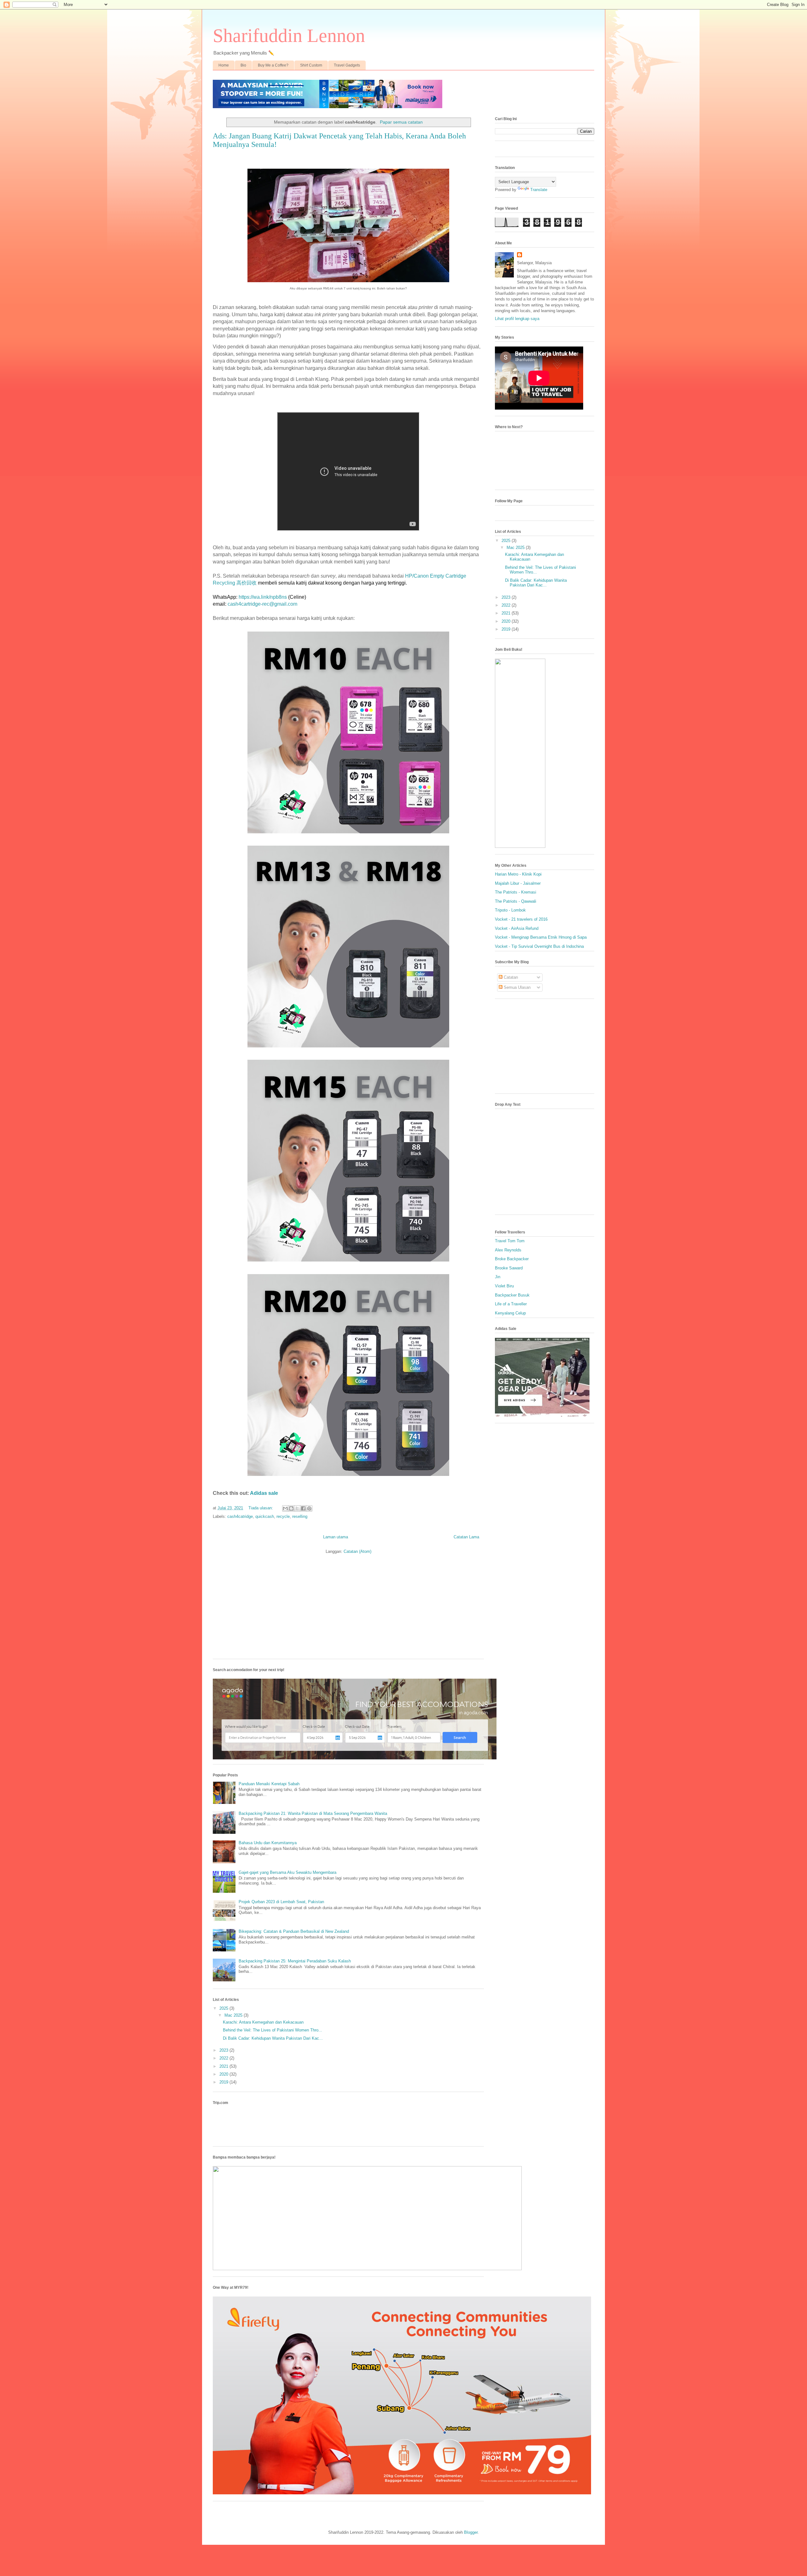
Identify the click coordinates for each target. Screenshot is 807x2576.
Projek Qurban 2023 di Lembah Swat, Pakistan (281, 1902)
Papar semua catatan (401, 122)
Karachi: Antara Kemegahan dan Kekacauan (263, 2022)
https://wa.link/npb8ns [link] (263, 597)
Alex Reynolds (508, 1250)
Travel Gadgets (347, 65)
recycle (283, 1516)
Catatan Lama (466, 1537)
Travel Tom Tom (510, 1241)
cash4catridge (240, 1516)
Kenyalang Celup (510, 1313)
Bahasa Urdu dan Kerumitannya (268, 1843)
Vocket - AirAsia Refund (517, 928)
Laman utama (336, 1537)
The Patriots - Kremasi (516, 892)
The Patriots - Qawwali (516, 901)
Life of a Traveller (511, 1304)
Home (224, 65)
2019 (224, 2082)
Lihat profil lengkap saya (517, 319)
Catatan (510, 977)
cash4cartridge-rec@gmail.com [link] (262, 604)
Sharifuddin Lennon (289, 36)
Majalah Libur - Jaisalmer (518, 883)
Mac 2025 (234, 2015)
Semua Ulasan (517, 987)
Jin (498, 1277)
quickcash (265, 1516)
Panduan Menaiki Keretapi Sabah (269, 1784)
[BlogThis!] (291, 1508)
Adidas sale (264, 1493)
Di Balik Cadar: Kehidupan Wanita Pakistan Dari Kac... (273, 2038)
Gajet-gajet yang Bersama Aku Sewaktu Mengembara (287, 1872)
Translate (539, 190)
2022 (224, 2058)
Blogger (471, 2532)
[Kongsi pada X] (297, 1508)
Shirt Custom (311, 65)
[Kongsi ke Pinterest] (309, 1508)
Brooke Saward (509, 1268)
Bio (243, 65)
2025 (224, 2008)
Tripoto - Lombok (510, 910)
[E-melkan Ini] (285, 1508)
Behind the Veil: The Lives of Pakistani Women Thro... (273, 2030)
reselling (300, 1516)
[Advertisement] (348, 1610)
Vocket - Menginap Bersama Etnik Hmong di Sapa (541, 937)
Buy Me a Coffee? (273, 65)
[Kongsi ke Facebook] (303, 1508)
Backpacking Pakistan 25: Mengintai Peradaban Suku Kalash (295, 1961)
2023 (224, 2050)
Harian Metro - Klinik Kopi (518, 874)
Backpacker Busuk (512, 1295)
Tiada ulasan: (261, 1508)
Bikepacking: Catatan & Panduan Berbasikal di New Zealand (294, 1931)
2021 (224, 2066)
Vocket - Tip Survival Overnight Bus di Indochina (539, 946)
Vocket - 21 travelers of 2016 (521, 919)
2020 (224, 2074)
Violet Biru (504, 1286)
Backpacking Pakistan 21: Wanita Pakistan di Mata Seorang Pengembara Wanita (313, 1813)
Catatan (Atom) (357, 1551)
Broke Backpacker (512, 1259)
